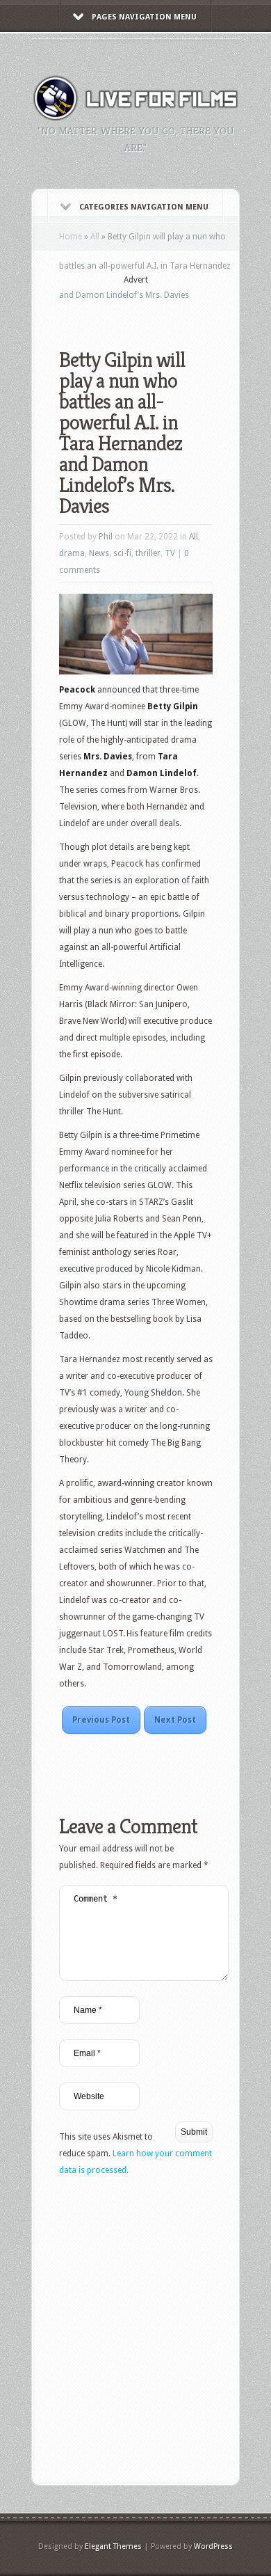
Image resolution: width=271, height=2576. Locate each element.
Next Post (175, 1720)
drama (72, 553)
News (99, 553)
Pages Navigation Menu (144, 17)
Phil (106, 537)
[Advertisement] (165, 308)
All (95, 237)
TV (170, 553)
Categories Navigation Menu (144, 207)
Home (71, 237)
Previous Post (101, 1720)
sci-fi (122, 553)
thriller (148, 553)
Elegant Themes (113, 2546)
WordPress (213, 2546)
